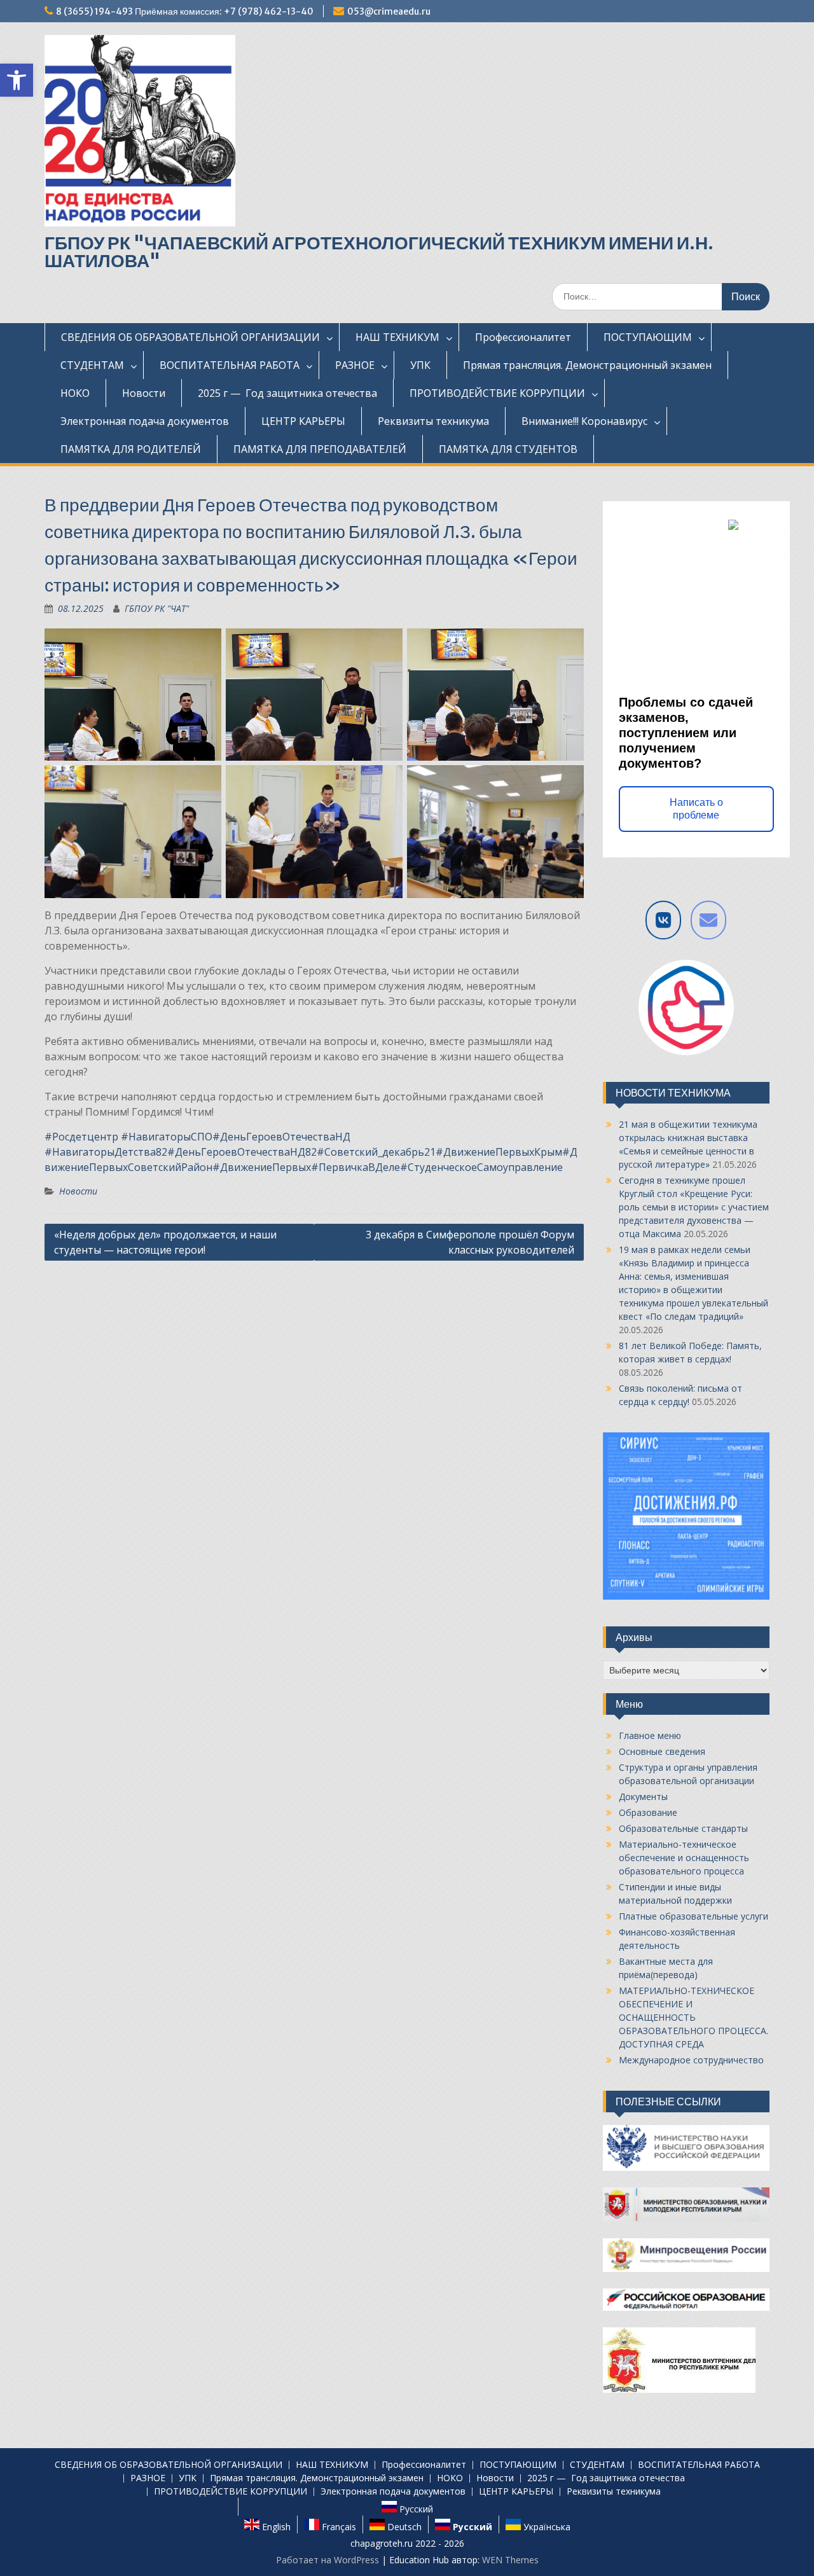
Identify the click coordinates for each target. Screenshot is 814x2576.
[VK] (663, 920)
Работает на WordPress (328, 2560)
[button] (17, 80)
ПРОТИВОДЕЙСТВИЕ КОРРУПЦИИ (497, 393)
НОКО (75, 393)
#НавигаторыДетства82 (106, 1152)
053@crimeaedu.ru (389, 11)
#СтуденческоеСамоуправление (481, 1167)
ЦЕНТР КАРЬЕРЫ (303, 421)
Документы (643, 1797)
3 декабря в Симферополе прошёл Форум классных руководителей (470, 1242)
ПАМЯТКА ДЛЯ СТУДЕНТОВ (508, 449)
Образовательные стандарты (683, 1828)
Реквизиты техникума (433, 421)
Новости (144, 393)
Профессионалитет (523, 337)
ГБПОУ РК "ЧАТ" (157, 608)
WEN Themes (510, 2560)
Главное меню (650, 1735)
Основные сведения (662, 1751)
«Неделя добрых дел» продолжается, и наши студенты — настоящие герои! (165, 1242)
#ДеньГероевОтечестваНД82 (242, 1152)
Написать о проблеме (696, 809)
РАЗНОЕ (355, 365)
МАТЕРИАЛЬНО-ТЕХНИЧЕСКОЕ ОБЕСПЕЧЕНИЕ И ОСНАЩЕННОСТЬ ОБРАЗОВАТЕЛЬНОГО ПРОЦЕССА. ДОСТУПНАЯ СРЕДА (693, 2017)
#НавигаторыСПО (167, 1137)
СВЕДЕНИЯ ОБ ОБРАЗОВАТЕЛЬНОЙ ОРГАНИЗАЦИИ (190, 337)
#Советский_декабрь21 (376, 1152)
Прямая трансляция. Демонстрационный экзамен (587, 365)
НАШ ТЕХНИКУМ (397, 337)
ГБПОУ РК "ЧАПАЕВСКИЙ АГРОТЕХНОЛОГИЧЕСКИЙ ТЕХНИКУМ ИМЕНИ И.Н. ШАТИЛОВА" (379, 252)
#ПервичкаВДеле (355, 1167)
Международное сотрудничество (691, 2060)
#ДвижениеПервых (262, 1167)
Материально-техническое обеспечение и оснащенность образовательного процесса (684, 1858)
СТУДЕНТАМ (92, 365)
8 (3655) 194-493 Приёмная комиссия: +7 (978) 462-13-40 (185, 11)
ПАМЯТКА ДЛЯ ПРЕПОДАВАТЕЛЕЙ (320, 449)
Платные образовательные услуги (693, 1916)
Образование (648, 1812)
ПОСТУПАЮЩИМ (648, 337)
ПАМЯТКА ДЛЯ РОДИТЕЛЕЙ (131, 449)
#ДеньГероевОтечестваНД (281, 1137)
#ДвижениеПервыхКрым (499, 1152)
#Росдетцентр (81, 1137)
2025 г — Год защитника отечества (287, 393)
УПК (420, 365)
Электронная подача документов (145, 421)
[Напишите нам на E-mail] (708, 920)
